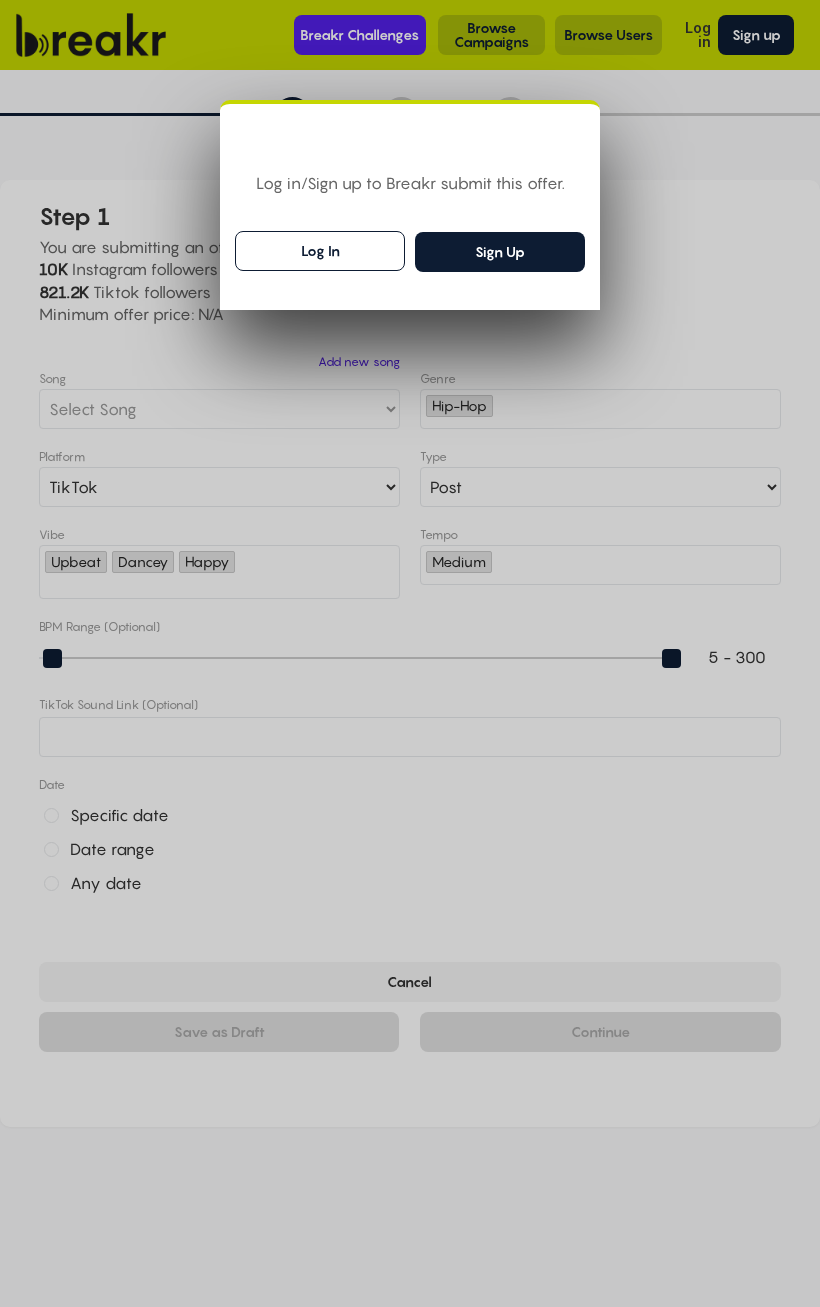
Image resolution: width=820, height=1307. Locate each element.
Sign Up (500, 251)
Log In (320, 250)
